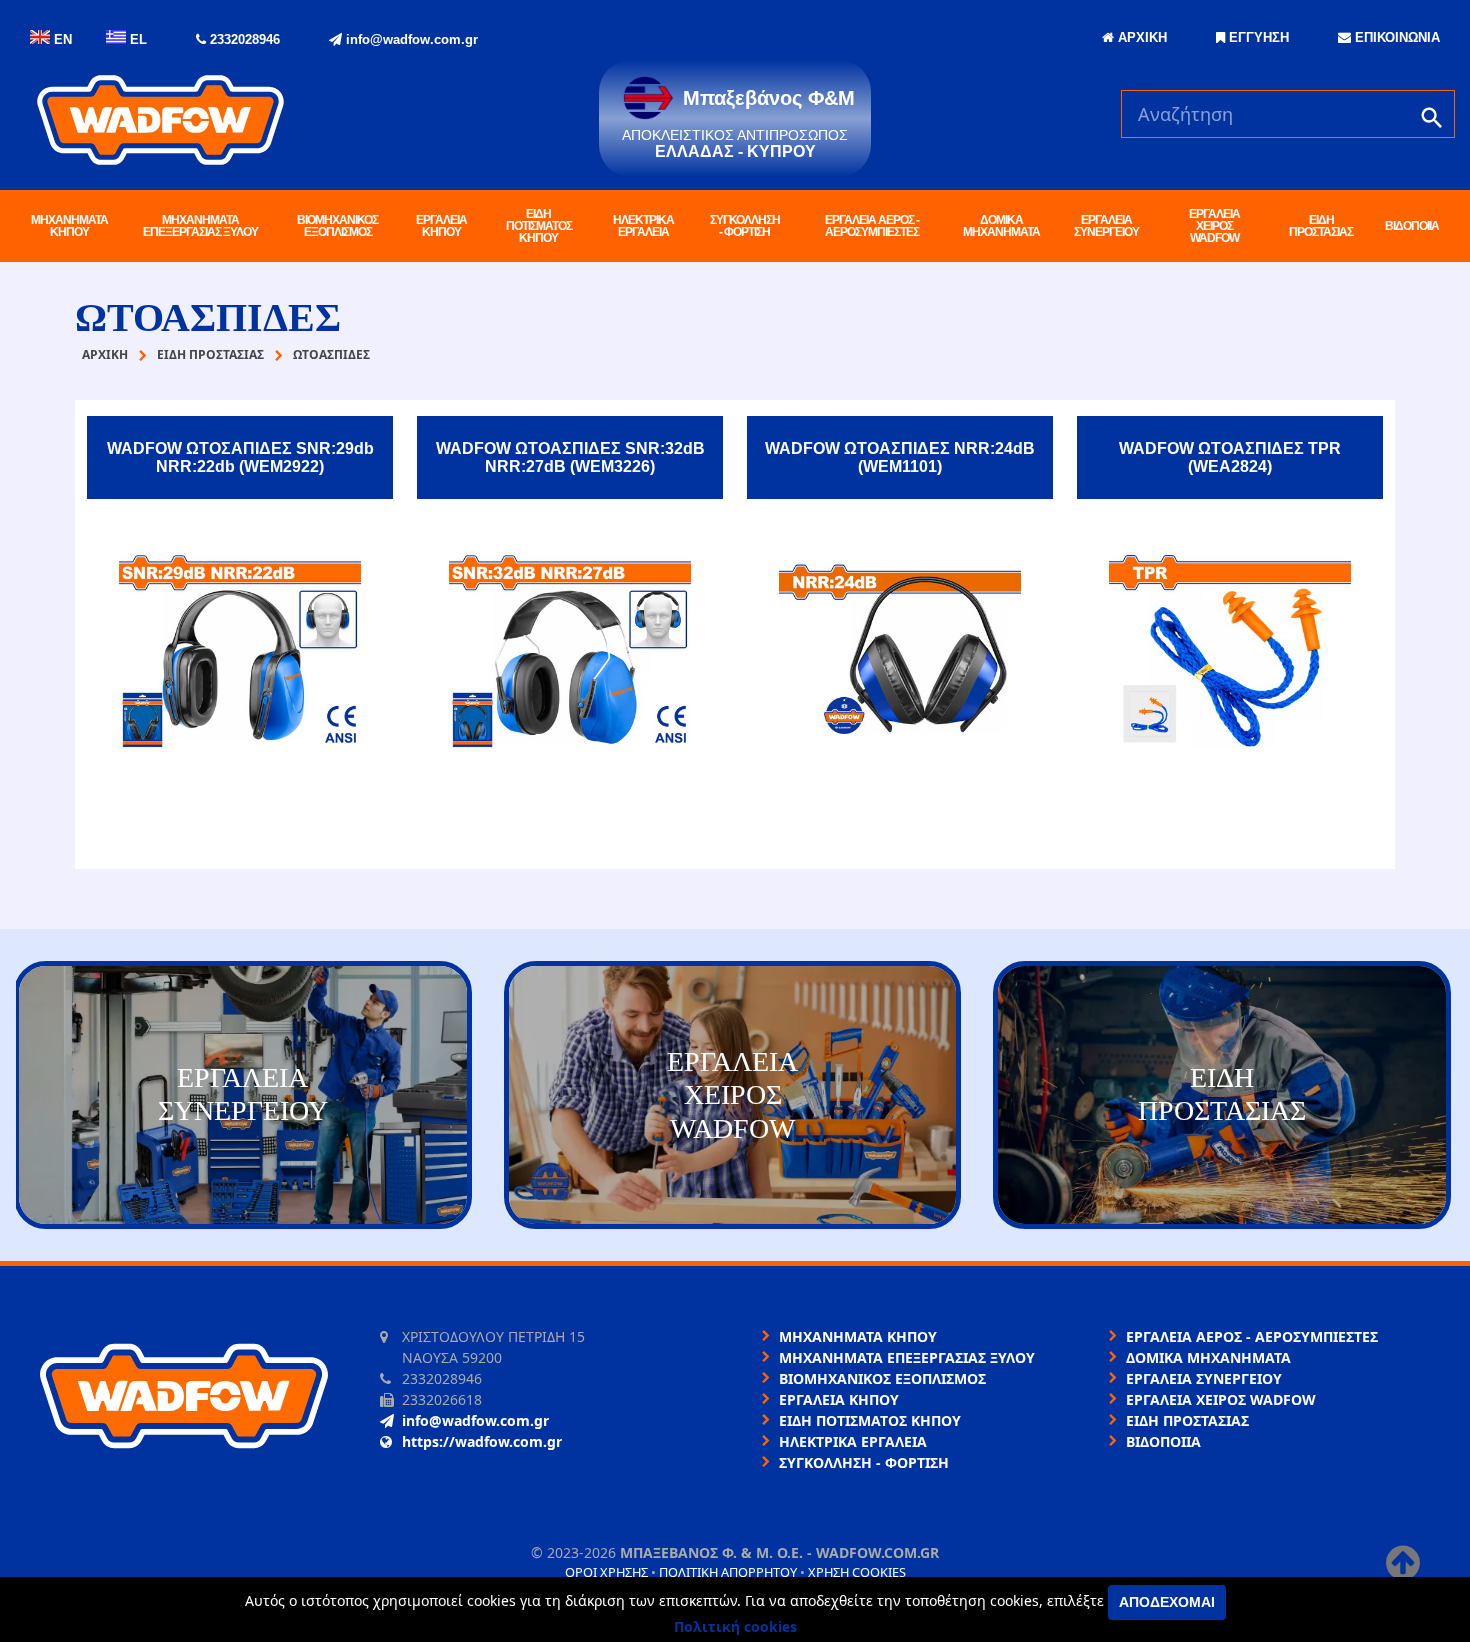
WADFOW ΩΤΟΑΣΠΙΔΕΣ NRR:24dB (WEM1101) (900, 457)
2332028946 (243, 39)
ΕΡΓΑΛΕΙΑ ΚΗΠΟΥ (441, 226)
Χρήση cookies (857, 1572)
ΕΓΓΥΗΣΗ (1257, 37)
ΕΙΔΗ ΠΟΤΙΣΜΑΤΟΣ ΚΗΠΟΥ (539, 226)
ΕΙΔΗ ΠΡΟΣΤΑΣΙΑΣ (1321, 226)
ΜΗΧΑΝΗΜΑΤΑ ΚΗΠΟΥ (69, 226)
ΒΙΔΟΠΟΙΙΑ (1412, 226)
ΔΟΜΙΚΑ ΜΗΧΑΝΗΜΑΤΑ (1001, 226)
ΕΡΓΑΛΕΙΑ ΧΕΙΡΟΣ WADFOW (1214, 226)
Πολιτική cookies (735, 1626)
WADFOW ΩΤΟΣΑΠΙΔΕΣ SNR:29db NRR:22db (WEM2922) (240, 457)
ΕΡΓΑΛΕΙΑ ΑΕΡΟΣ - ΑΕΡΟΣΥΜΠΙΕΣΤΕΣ (872, 226)
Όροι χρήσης (606, 1572)
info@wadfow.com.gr (410, 39)
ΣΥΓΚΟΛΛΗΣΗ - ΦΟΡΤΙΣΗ (745, 226)
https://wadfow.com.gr (482, 1441)
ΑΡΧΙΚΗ (1140, 37)
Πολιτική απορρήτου (728, 1572)
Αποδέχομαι (1167, 1602)
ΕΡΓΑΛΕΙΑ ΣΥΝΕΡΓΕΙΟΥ (1106, 226)
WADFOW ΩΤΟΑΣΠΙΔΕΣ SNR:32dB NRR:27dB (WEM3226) (570, 457)
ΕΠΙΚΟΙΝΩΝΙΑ (1395, 37)
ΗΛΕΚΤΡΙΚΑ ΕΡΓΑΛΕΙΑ (643, 226)
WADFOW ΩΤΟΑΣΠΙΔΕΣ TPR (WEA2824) (1230, 457)
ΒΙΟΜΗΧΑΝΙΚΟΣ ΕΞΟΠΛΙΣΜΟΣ (337, 226)
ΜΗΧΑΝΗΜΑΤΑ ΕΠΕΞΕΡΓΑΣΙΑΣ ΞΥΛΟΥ (200, 226)
